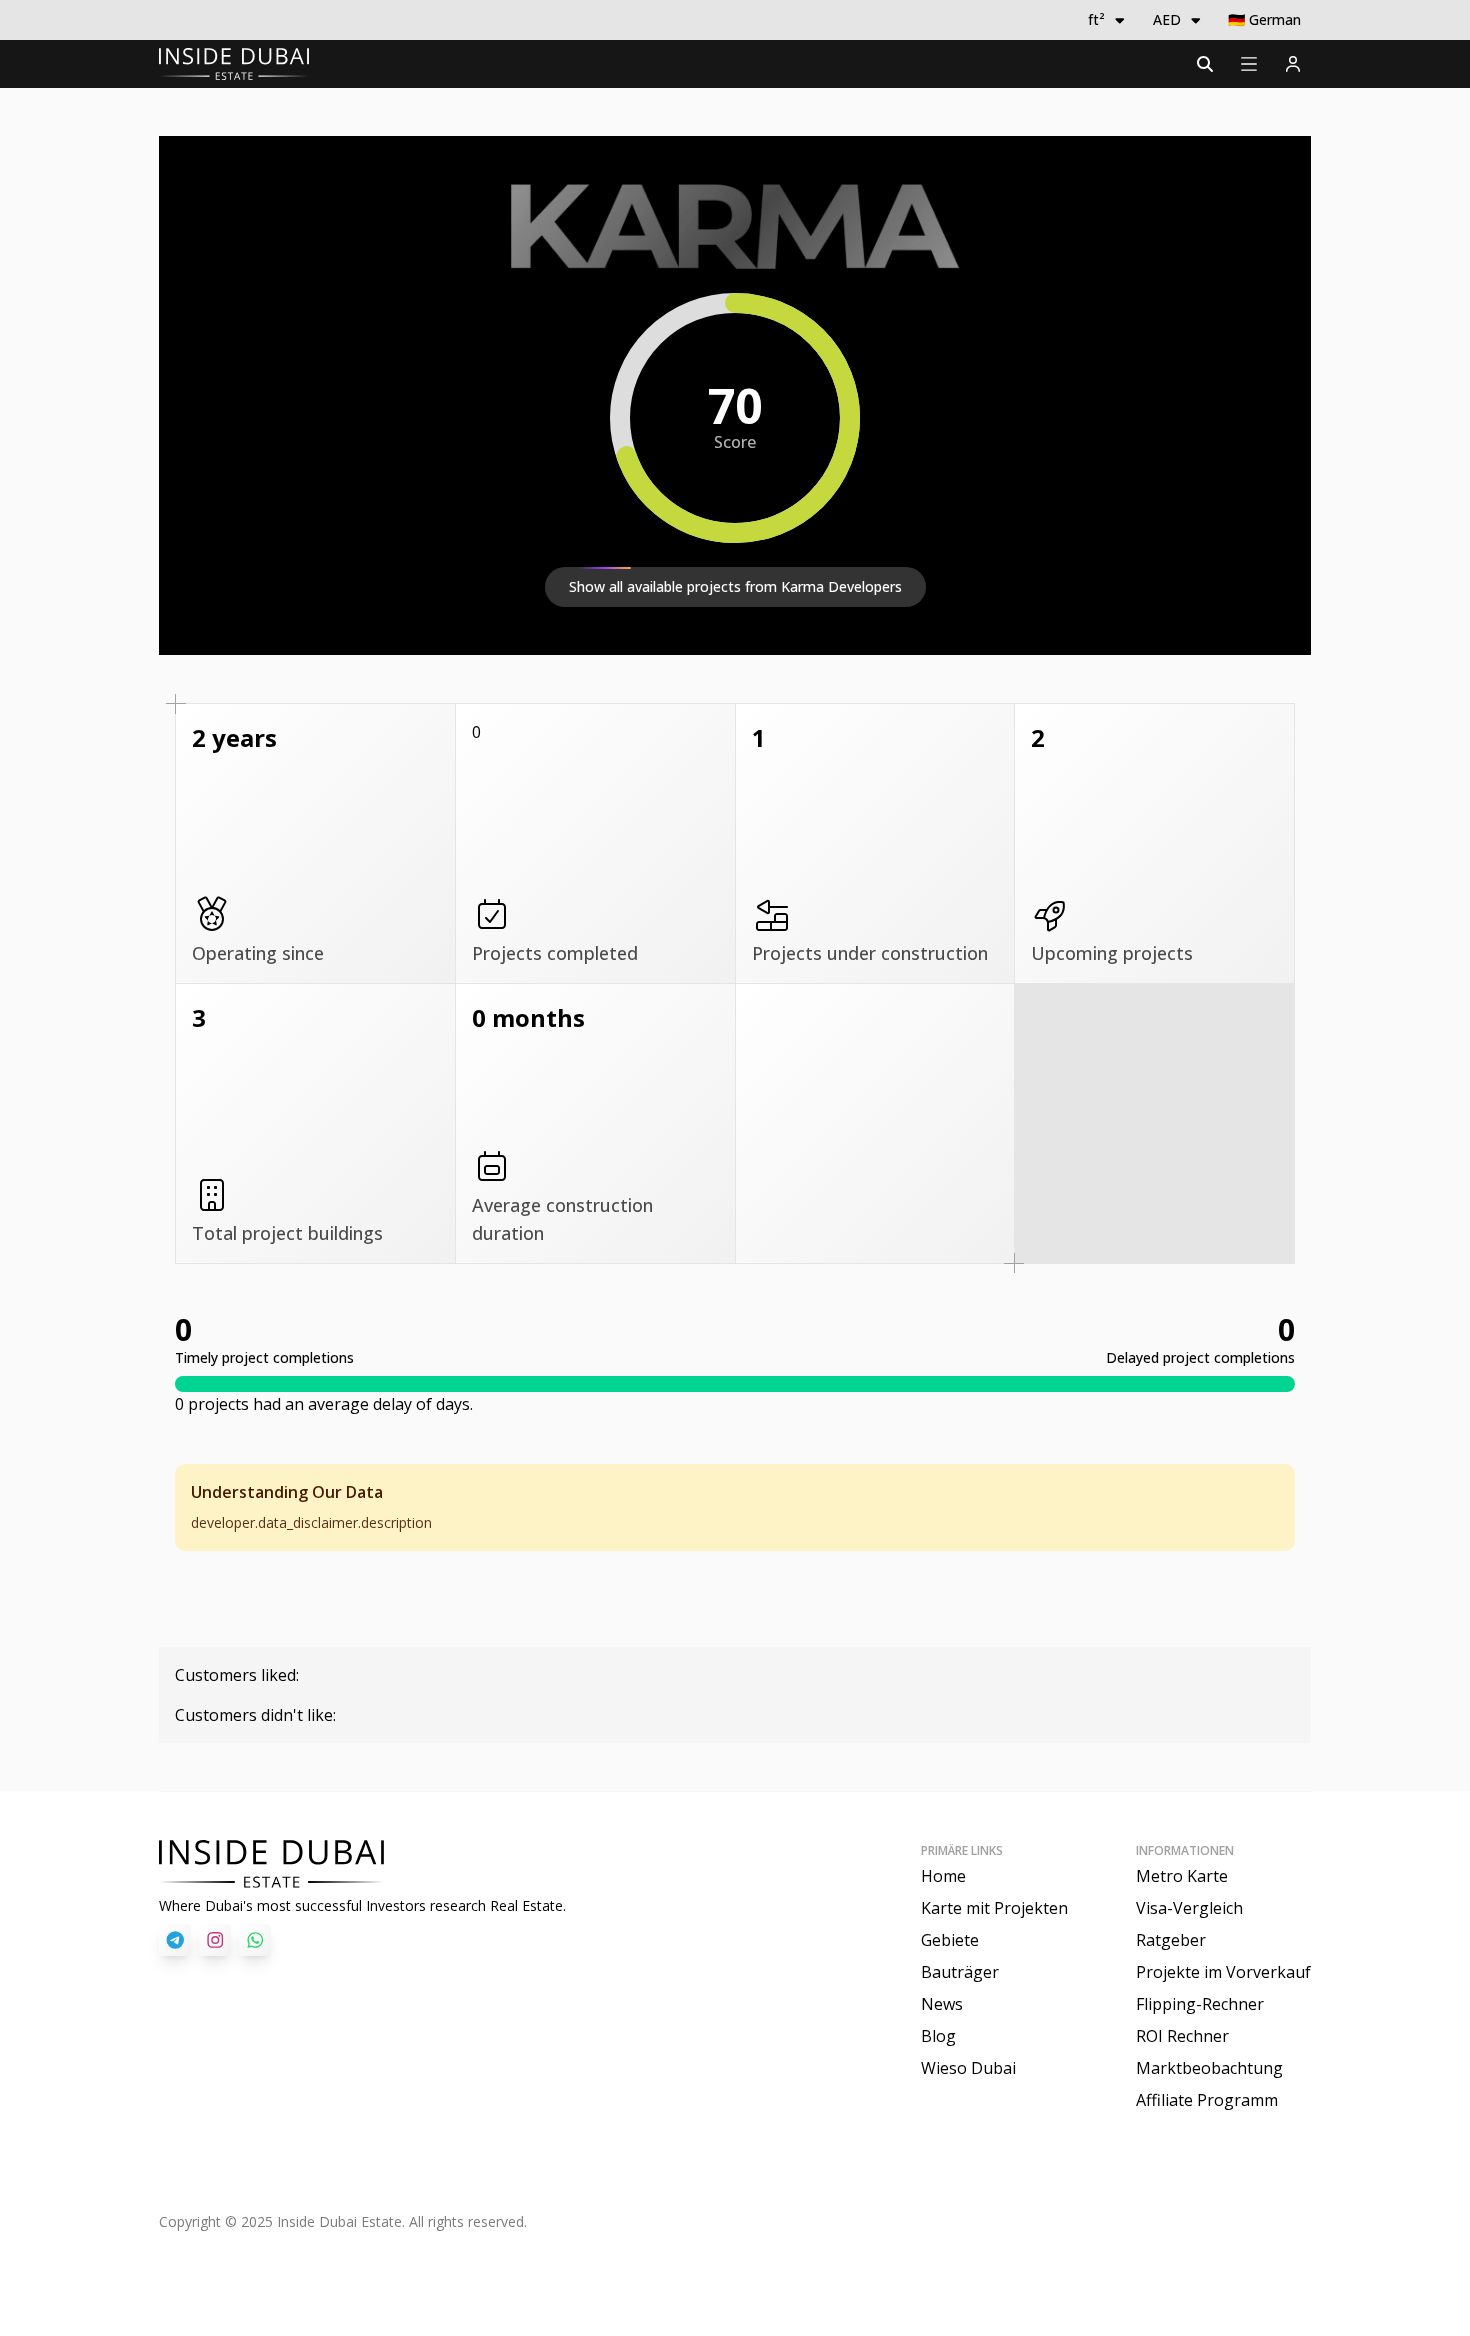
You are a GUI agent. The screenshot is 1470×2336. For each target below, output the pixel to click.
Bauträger (960, 1972)
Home (943, 1876)
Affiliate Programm (1207, 2100)
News (942, 2004)
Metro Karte (1182, 1876)
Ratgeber (1171, 1940)
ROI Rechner (1182, 2036)
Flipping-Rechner (1200, 2004)
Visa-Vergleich (1189, 1908)
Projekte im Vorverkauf (1223, 1972)
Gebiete (950, 1940)
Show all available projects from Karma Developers (735, 586)
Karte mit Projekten (994, 1908)
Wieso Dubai (968, 2068)
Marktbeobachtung (1209, 2068)
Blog (938, 2036)
